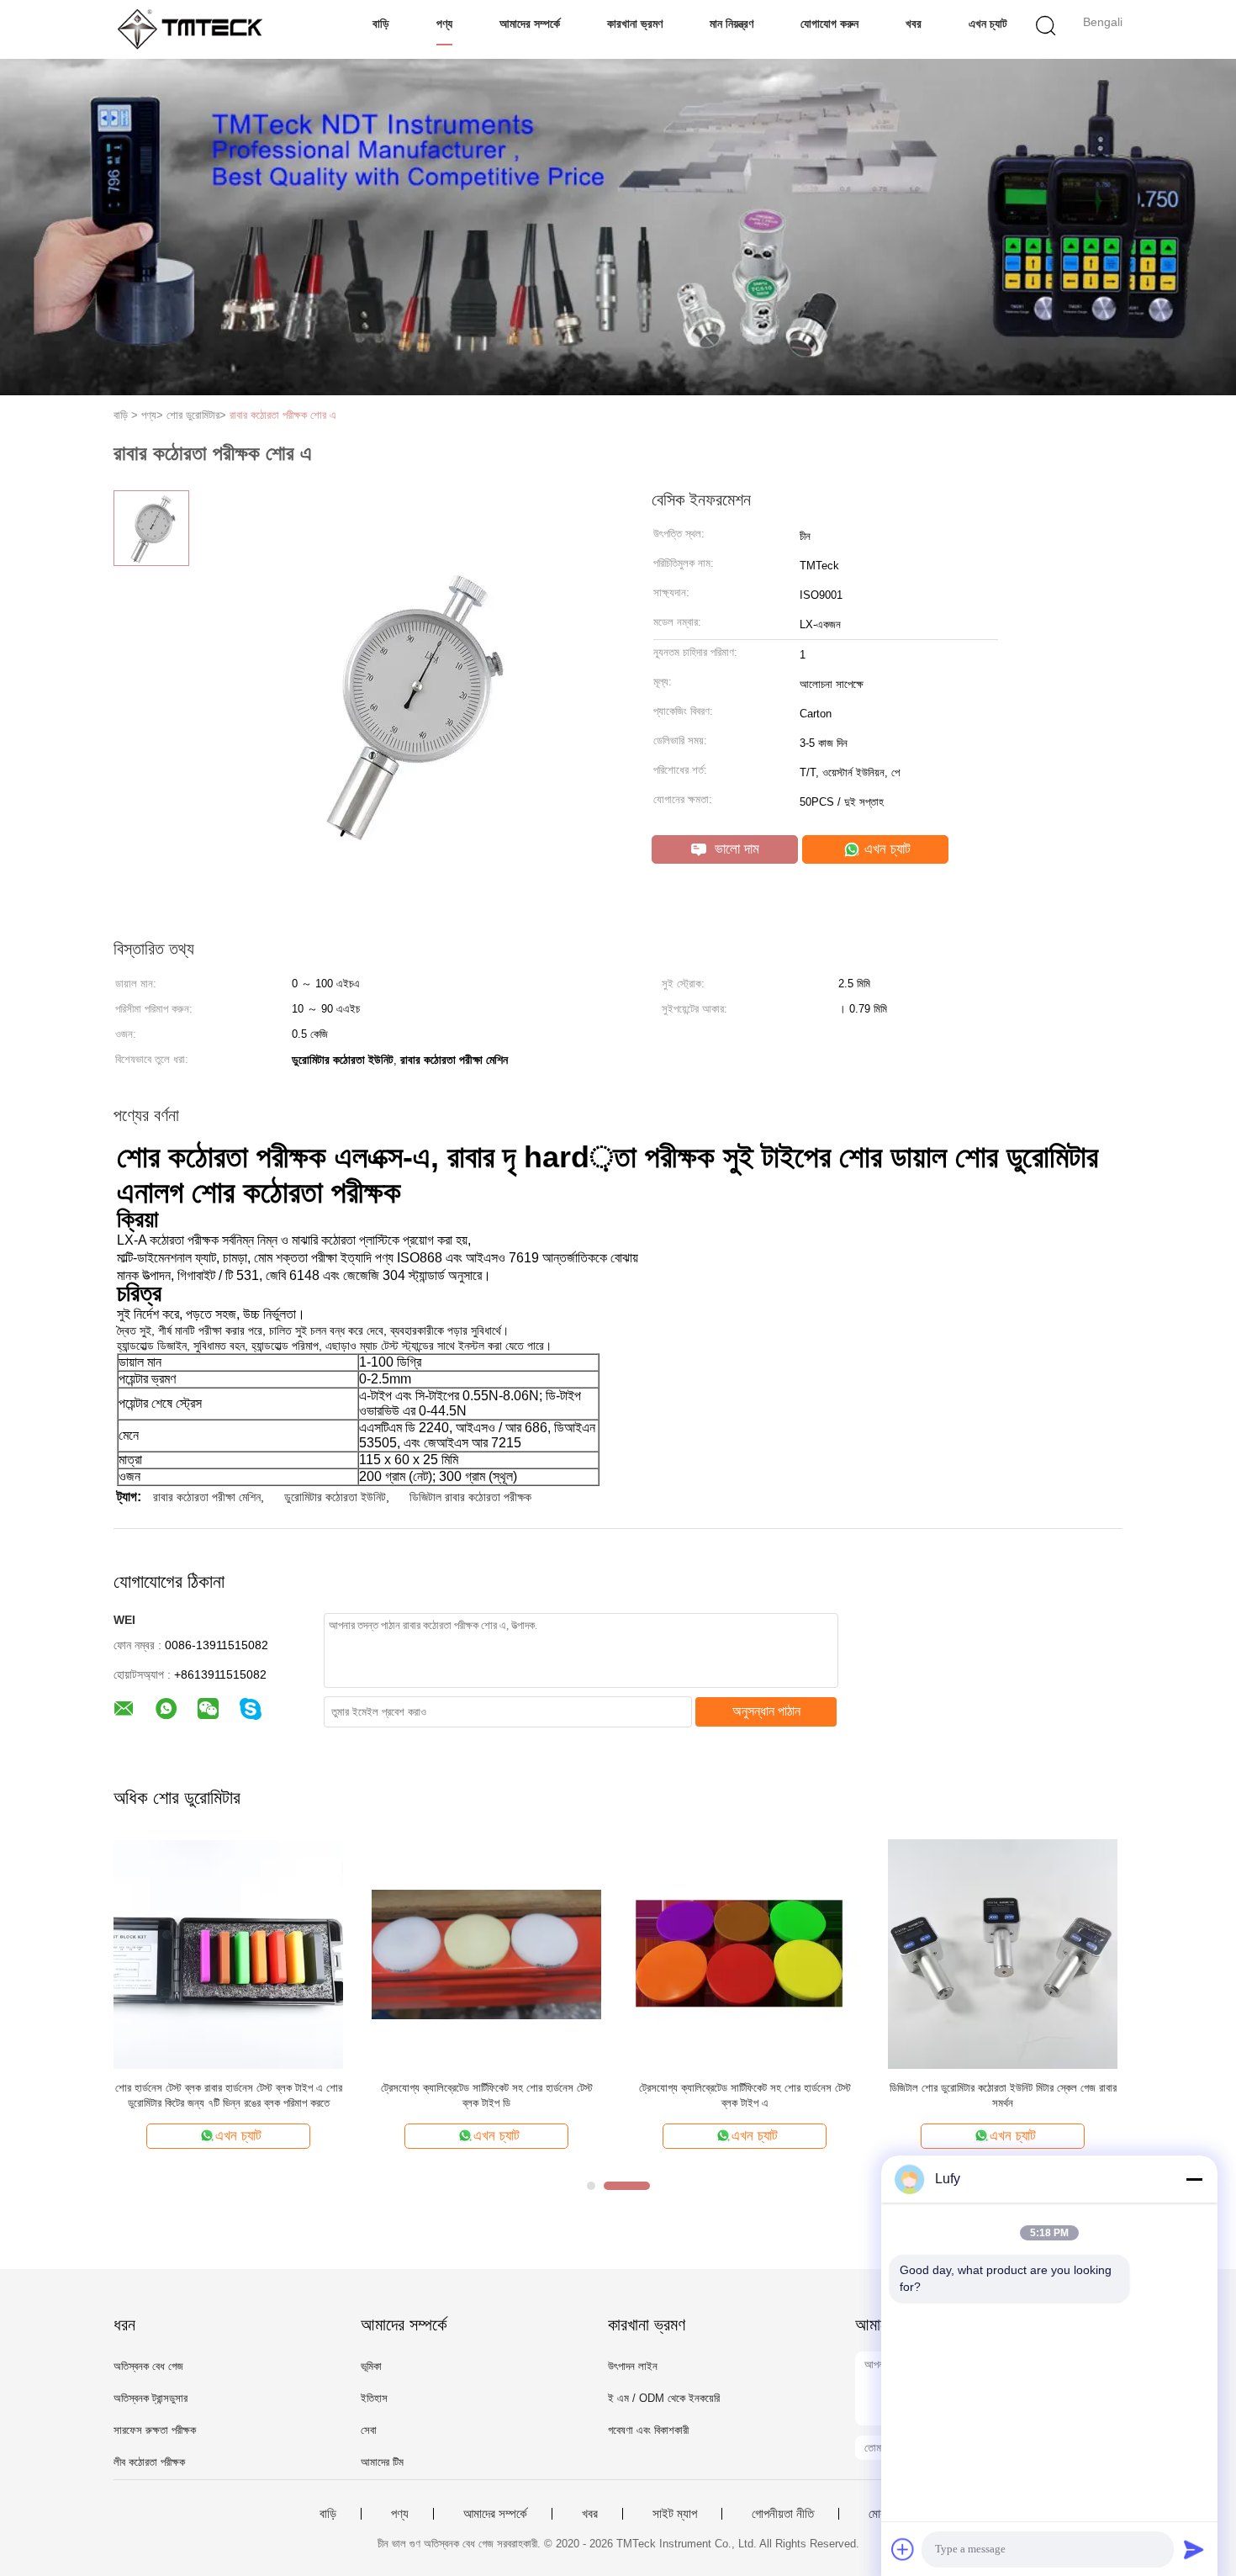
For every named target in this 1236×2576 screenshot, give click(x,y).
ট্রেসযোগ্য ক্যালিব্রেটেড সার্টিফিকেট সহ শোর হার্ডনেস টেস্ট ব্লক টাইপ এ (745, 2095)
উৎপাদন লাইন (633, 2366)
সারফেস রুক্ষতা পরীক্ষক (155, 2430)
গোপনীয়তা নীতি (783, 2514)
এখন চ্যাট (988, 24)
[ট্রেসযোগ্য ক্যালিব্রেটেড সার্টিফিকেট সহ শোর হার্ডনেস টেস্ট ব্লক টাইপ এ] (745, 1953)
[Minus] (1194, 2179)
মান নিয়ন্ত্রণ (732, 24)
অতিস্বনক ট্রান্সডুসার (151, 2398)
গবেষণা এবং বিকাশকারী (648, 2430)
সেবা (369, 2430)
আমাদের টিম (382, 2462)
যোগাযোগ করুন (829, 24)
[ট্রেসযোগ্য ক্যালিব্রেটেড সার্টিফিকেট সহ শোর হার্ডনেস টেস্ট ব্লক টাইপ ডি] (486, 1953)
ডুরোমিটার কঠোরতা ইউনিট (335, 1497)
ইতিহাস (374, 2398)
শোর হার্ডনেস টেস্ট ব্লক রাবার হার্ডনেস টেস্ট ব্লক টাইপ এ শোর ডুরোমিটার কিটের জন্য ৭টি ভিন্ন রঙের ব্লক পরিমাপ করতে (229, 2095)
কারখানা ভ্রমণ (635, 24)
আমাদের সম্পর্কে (530, 24)
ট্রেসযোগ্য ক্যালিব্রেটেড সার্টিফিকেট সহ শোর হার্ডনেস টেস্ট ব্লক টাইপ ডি (487, 2095)
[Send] (1194, 2549)
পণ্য (444, 24)
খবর (914, 24)
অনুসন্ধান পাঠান (766, 1711)
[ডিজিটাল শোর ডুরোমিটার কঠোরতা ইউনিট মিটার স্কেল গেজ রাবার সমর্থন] (1003, 1953)
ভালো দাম (735, 849)
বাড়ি (381, 24)
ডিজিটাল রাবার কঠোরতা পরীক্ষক (470, 1497)
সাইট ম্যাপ (675, 2514)
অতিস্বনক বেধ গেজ (148, 2366)
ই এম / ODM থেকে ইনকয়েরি (664, 2398)
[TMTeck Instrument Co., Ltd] (195, 29)
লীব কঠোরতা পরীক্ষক (149, 2462)
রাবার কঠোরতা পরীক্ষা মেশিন (207, 1497)
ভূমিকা (371, 2366)
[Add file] (903, 2549)
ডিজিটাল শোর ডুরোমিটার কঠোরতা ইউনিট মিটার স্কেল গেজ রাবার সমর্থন (1003, 2095)
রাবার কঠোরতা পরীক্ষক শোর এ (283, 415)
